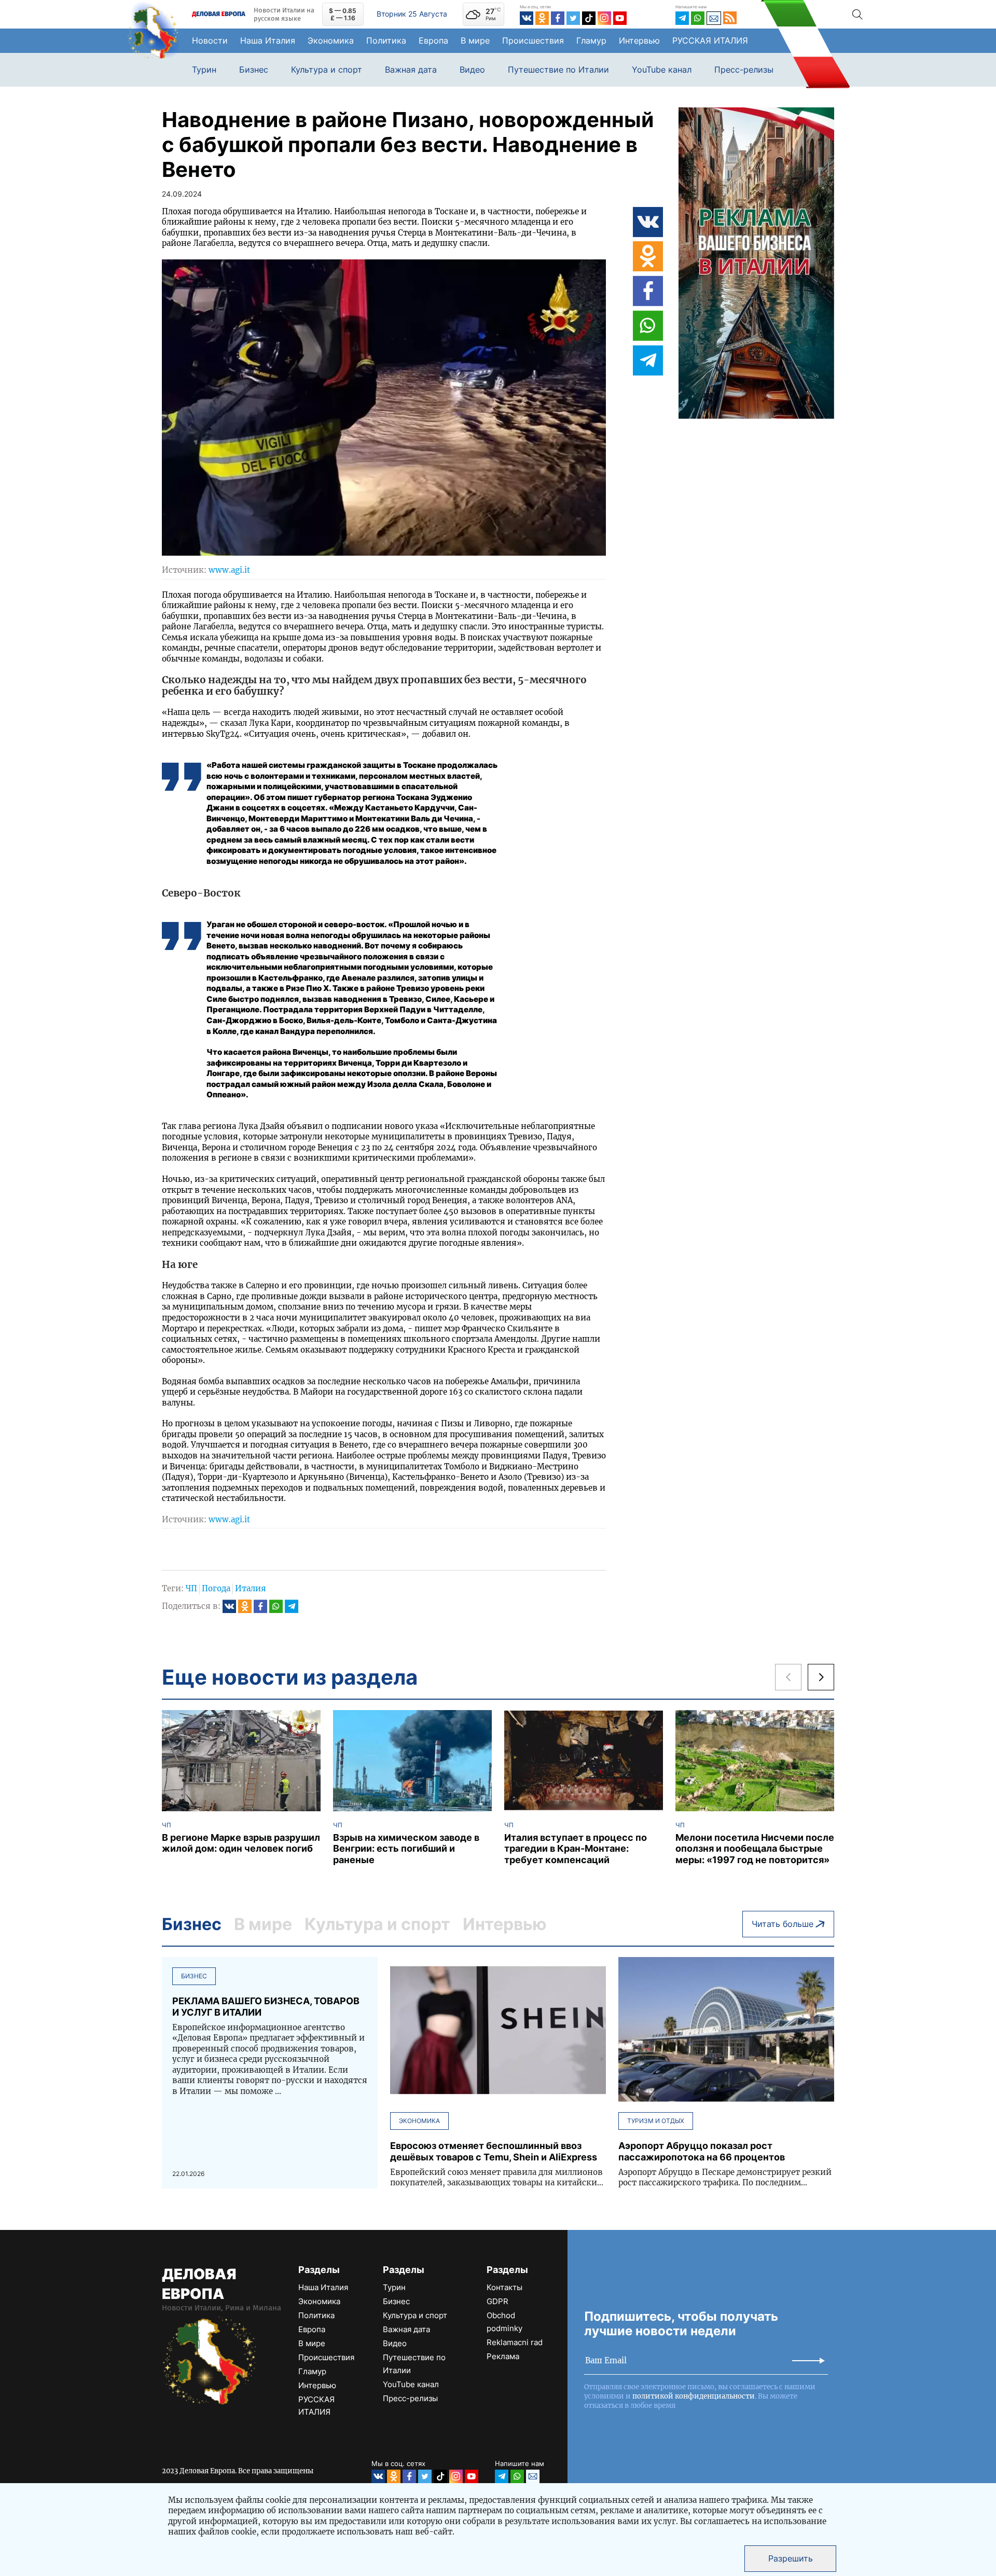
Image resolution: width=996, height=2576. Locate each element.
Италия (251, 1588)
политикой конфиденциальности (694, 2396)
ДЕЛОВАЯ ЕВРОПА (199, 2284)
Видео (472, 70)
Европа (433, 40)
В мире (475, 40)
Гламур (591, 40)
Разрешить (791, 2558)
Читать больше (783, 1924)
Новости (210, 40)
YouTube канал (662, 70)
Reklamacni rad (515, 2342)
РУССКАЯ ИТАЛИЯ (710, 40)
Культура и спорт (327, 70)
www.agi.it (229, 570)
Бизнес (254, 70)
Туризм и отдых (656, 2121)
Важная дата (411, 70)
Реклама (503, 2356)
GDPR (497, 2301)
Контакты (504, 2287)
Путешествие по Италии (558, 70)
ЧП (191, 1588)
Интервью (639, 40)
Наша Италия (268, 40)
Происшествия (533, 40)
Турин (204, 70)
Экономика (331, 40)
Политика (386, 40)
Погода (216, 1588)
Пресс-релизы (744, 70)
